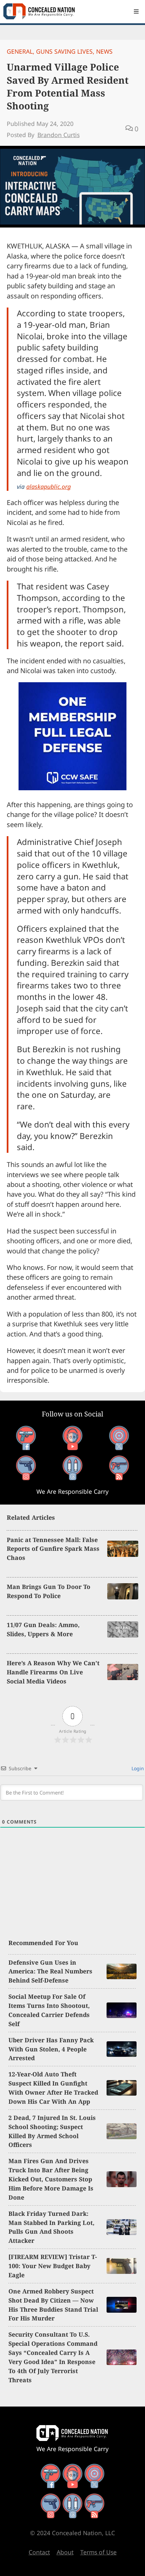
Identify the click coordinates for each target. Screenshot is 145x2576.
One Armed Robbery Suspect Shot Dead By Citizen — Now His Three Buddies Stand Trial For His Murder (53, 2305)
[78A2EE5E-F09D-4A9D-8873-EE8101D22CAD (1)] (72, 788)
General (20, 51)
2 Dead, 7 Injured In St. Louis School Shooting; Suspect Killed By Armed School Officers (52, 2131)
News (104, 51)
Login (137, 1768)
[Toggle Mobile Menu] (136, 11)
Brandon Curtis (59, 135)
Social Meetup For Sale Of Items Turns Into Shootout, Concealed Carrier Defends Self (49, 2010)
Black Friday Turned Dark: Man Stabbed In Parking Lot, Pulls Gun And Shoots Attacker (51, 2227)
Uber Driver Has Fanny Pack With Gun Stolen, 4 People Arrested (51, 2049)
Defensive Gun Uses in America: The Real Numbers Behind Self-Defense (50, 1971)
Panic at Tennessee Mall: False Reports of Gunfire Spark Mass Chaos (53, 1549)
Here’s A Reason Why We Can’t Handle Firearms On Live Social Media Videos (53, 1672)
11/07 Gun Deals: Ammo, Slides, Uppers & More (43, 1629)
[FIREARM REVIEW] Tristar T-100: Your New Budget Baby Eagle (53, 2266)
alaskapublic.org (49, 486)
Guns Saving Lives (64, 51)
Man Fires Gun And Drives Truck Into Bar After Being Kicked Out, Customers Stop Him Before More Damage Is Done (51, 2179)
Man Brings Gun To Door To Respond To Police (49, 1591)
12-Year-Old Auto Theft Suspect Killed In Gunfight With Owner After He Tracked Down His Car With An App (53, 2088)
